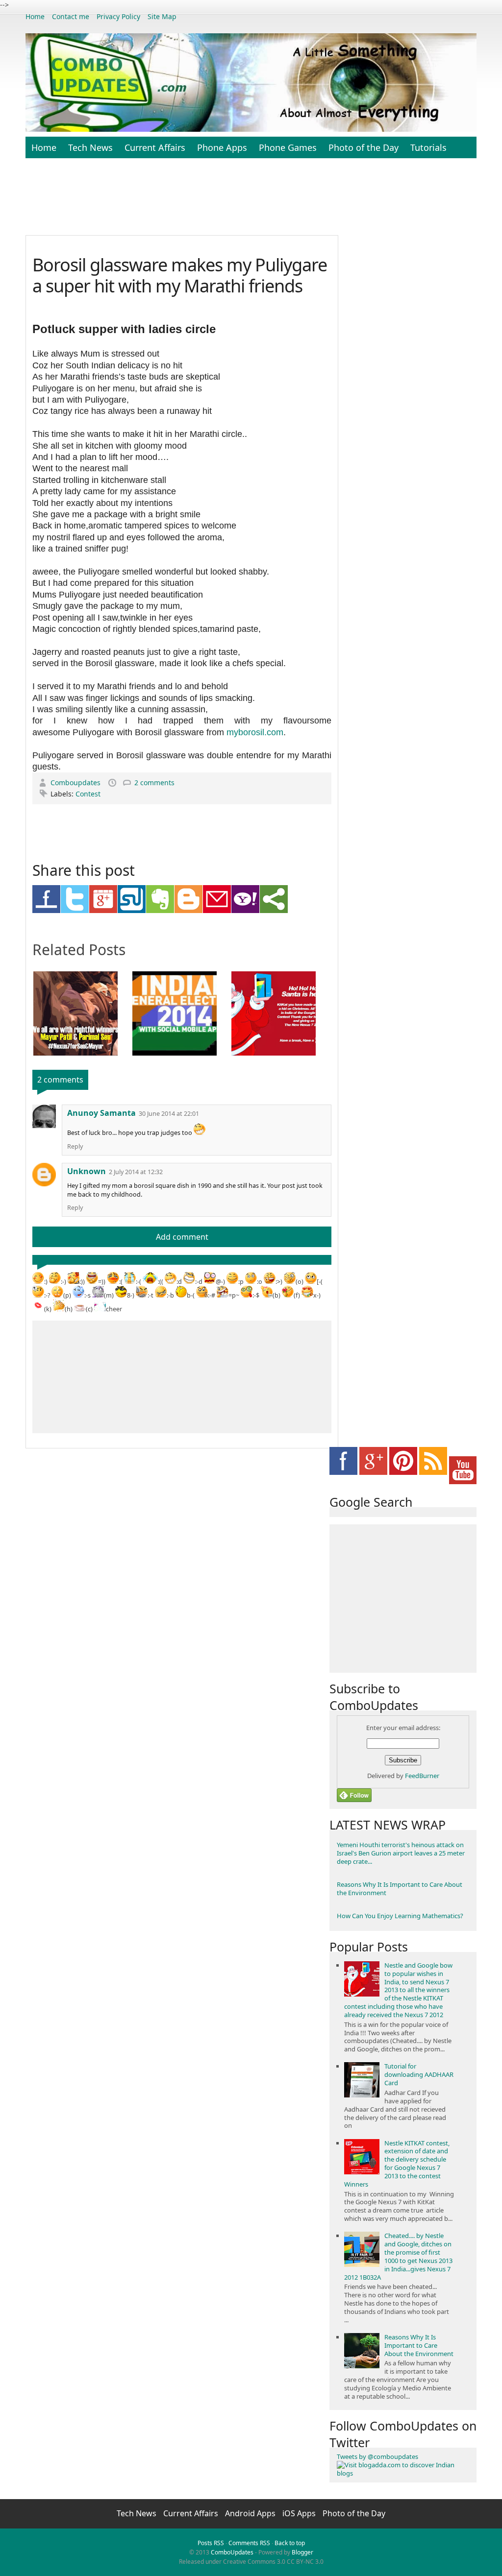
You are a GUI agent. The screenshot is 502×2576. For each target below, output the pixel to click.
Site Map (162, 16)
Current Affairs (155, 147)
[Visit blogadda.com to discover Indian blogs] (403, 2473)
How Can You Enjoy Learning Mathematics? (400, 1916)
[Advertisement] (263, 202)
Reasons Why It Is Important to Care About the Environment (400, 1889)
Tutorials (428, 147)
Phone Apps (222, 147)
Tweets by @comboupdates (377, 2456)
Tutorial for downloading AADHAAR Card (419, 2074)
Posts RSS (211, 2543)
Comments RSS (249, 2543)
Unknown (87, 1171)
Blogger (302, 2552)
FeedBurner (422, 1776)
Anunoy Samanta (101, 1113)
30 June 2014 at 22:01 (169, 1114)
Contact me (71, 16)
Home (35, 16)
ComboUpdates (232, 2552)
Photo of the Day (364, 147)
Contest (88, 794)
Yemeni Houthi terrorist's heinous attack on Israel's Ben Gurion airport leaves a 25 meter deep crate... (401, 1853)
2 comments (154, 782)
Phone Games (288, 147)
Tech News (90, 147)
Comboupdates (76, 782)
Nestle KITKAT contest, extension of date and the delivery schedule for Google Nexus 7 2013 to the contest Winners (397, 2164)
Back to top (290, 2543)
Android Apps (251, 2513)
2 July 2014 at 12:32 (136, 1172)
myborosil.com (255, 732)
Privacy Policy (118, 16)
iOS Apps (300, 2513)
